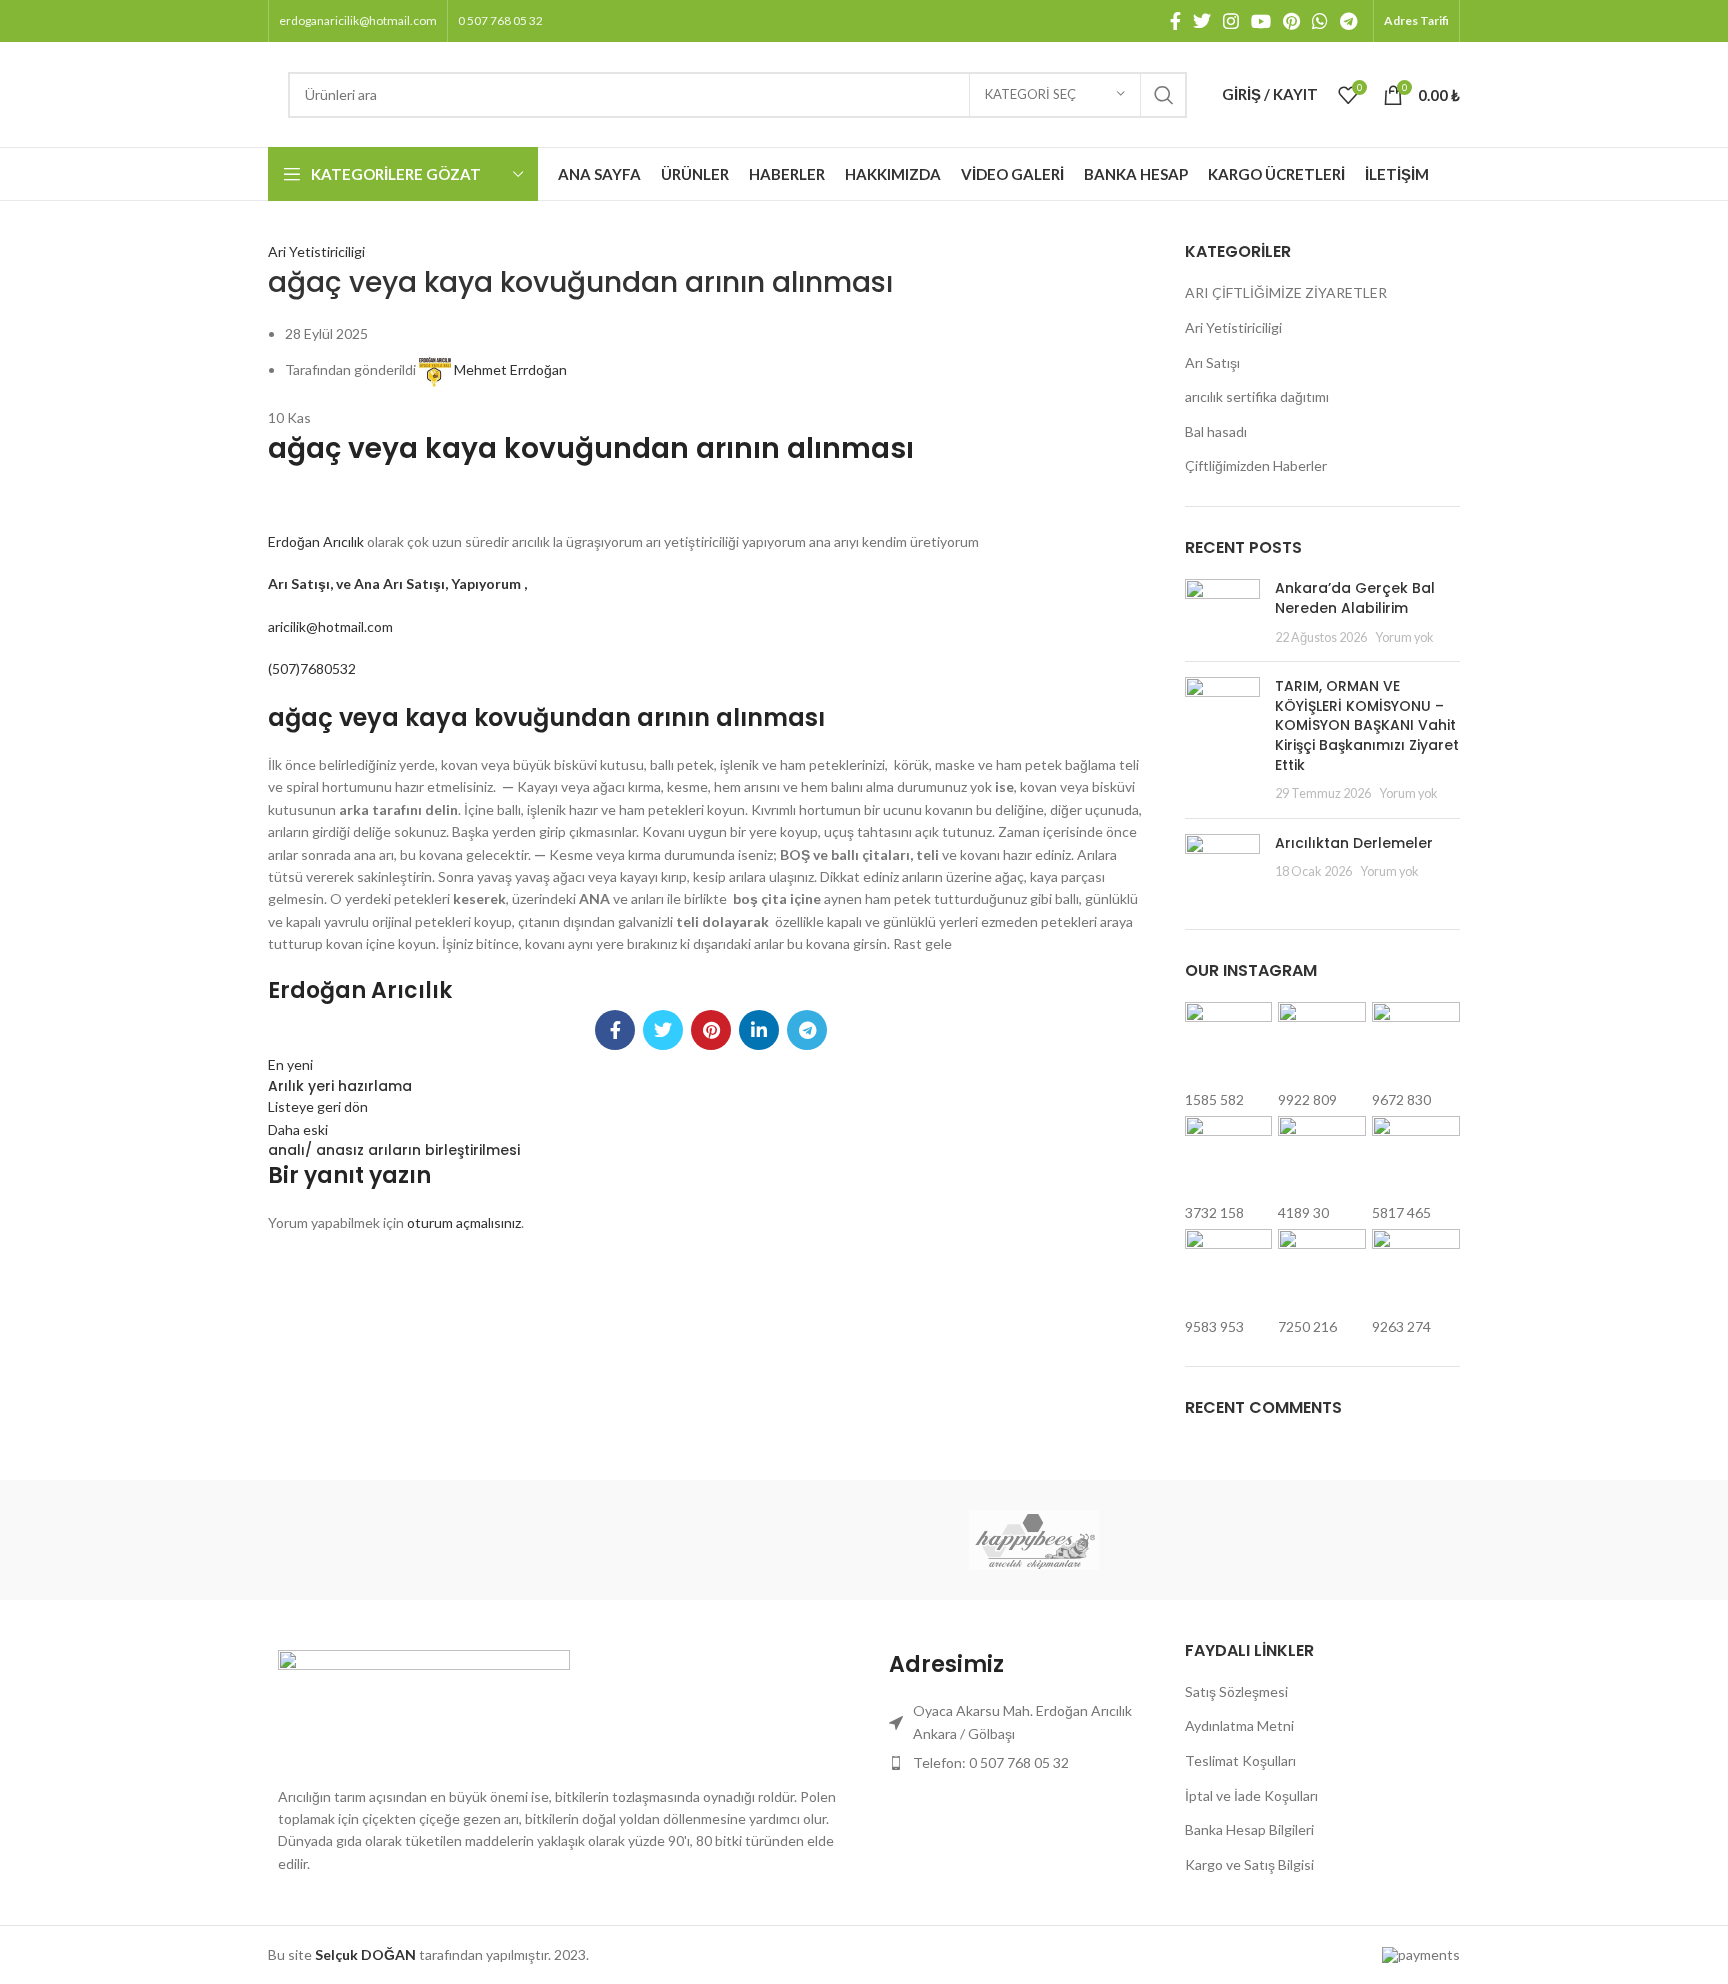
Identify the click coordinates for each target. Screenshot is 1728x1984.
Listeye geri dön (318, 1106)
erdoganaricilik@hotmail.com (358, 20)
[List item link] (1017, 1763)
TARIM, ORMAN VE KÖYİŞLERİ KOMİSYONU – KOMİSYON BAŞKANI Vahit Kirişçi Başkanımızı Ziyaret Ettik (1367, 725)
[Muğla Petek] (694, 1539)
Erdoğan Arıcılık (317, 541)
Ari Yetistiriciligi (316, 251)
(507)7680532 (312, 668)
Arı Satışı (1212, 362)
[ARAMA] (1164, 95)
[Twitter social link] (1202, 21)
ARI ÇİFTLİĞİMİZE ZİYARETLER (1286, 292)
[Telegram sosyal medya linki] (1348, 21)
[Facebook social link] (1175, 21)
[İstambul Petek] (864, 1539)
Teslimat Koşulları (1240, 1760)
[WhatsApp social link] (1320, 21)
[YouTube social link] (1261, 21)
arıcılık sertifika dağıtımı (1257, 396)
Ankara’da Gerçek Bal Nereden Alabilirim (1355, 598)
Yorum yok (1404, 637)
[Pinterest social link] (1291, 21)
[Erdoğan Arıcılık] (1375, 1539)
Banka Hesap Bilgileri (1249, 1829)
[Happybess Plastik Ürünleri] (1034, 1540)
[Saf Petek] (353, 1539)
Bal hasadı (1216, 431)
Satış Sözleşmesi (1236, 1691)
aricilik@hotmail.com (330, 626)
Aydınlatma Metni (1239, 1725)
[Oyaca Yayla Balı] (523, 1539)
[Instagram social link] (1231, 21)
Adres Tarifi (1416, 20)
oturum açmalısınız (464, 1222)
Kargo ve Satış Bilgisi (1249, 1864)
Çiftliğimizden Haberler (1256, 465)
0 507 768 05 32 (500, 20)
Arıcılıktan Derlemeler (1354, 843)
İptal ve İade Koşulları (1251, 1795)
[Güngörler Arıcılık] (1204, 1539)
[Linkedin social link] (759, 1030)
